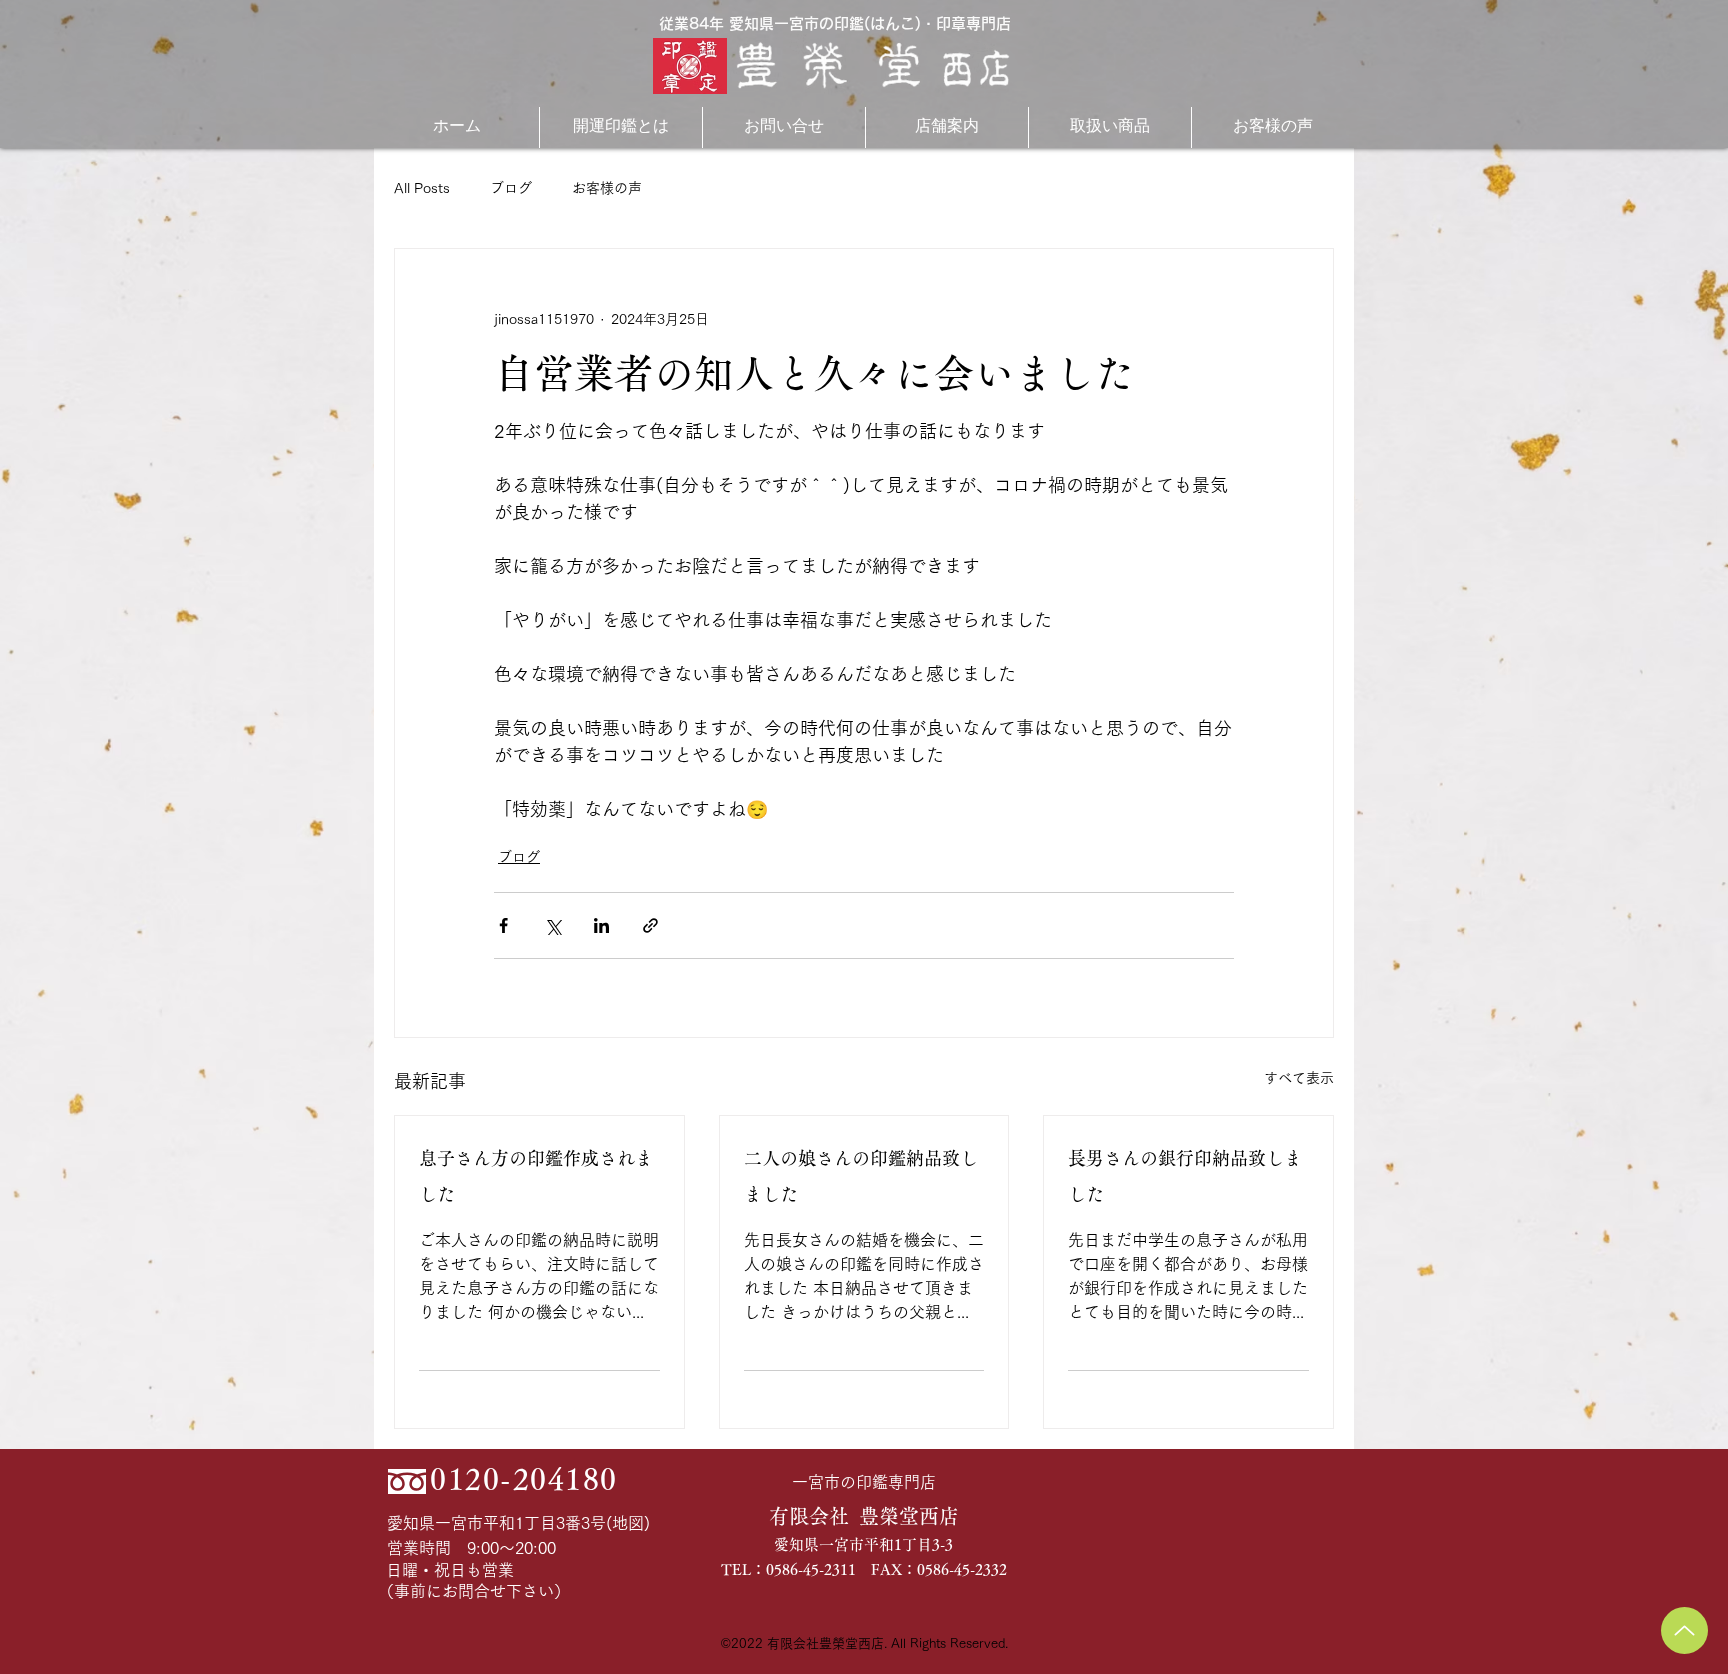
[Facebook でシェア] (503, 925)
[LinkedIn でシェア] (601, 925)
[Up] (1684, 1630)
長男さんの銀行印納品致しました (1185, 1176)
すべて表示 (1299, 1078)
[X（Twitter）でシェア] (552, 925)
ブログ (511, 188)
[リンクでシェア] (650, 925)
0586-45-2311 (811, 1569)
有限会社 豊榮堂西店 (864, 1516)
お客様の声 (607, 188)
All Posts (422, 188)
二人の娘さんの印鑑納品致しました (861, 1176)
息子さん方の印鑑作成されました (536, 1176)
